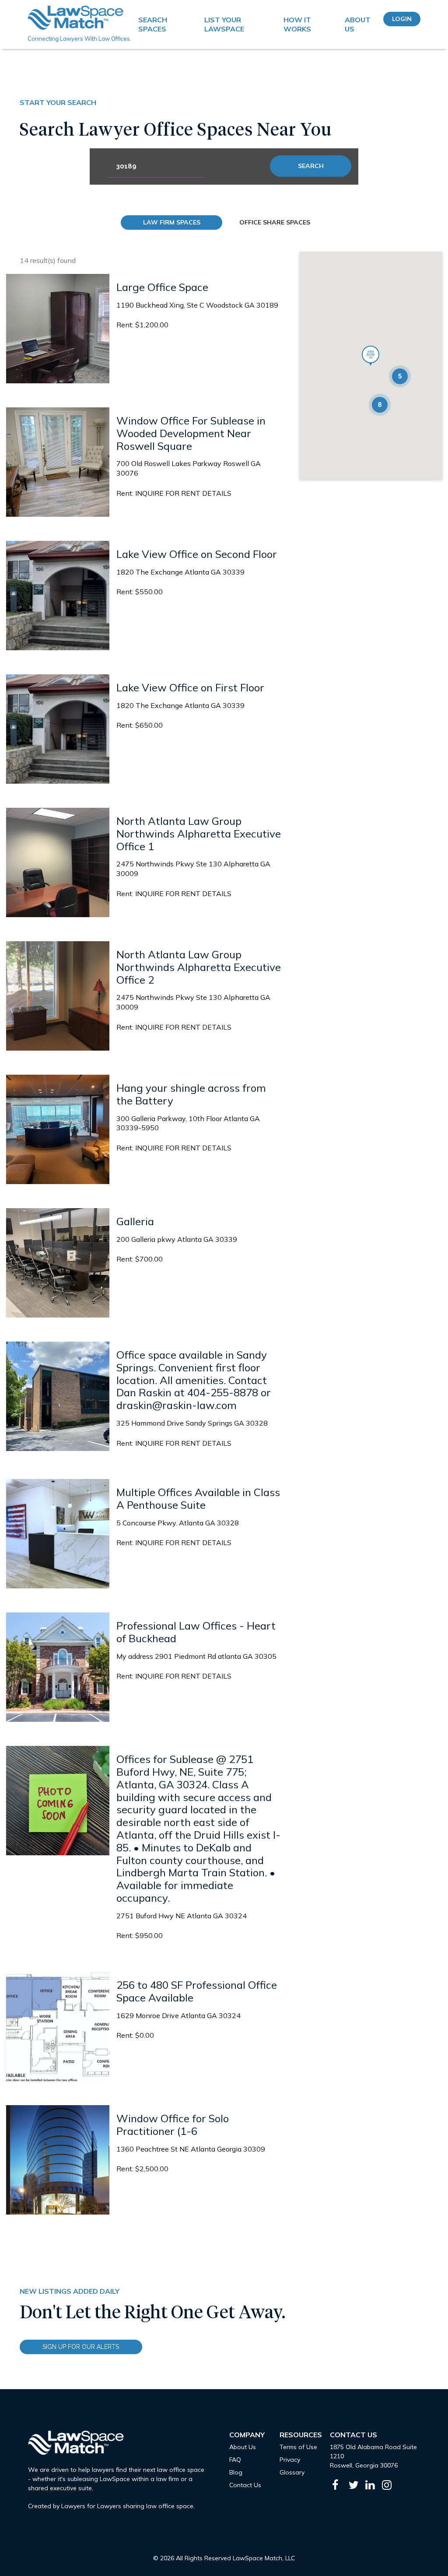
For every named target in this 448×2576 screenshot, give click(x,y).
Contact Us (245, 2485)
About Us (358, 24)
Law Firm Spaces (172, 222)
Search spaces (153, 24)
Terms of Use (298, 2447)
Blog (236, 2472)
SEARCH (311, 166)
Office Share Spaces (275, 222)
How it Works (297, 24)
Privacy (290, 2460)
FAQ (235, 2460)
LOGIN (402, 19)
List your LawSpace (224, 24)
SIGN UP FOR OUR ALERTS (81, 2347)
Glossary (292, 2472)
